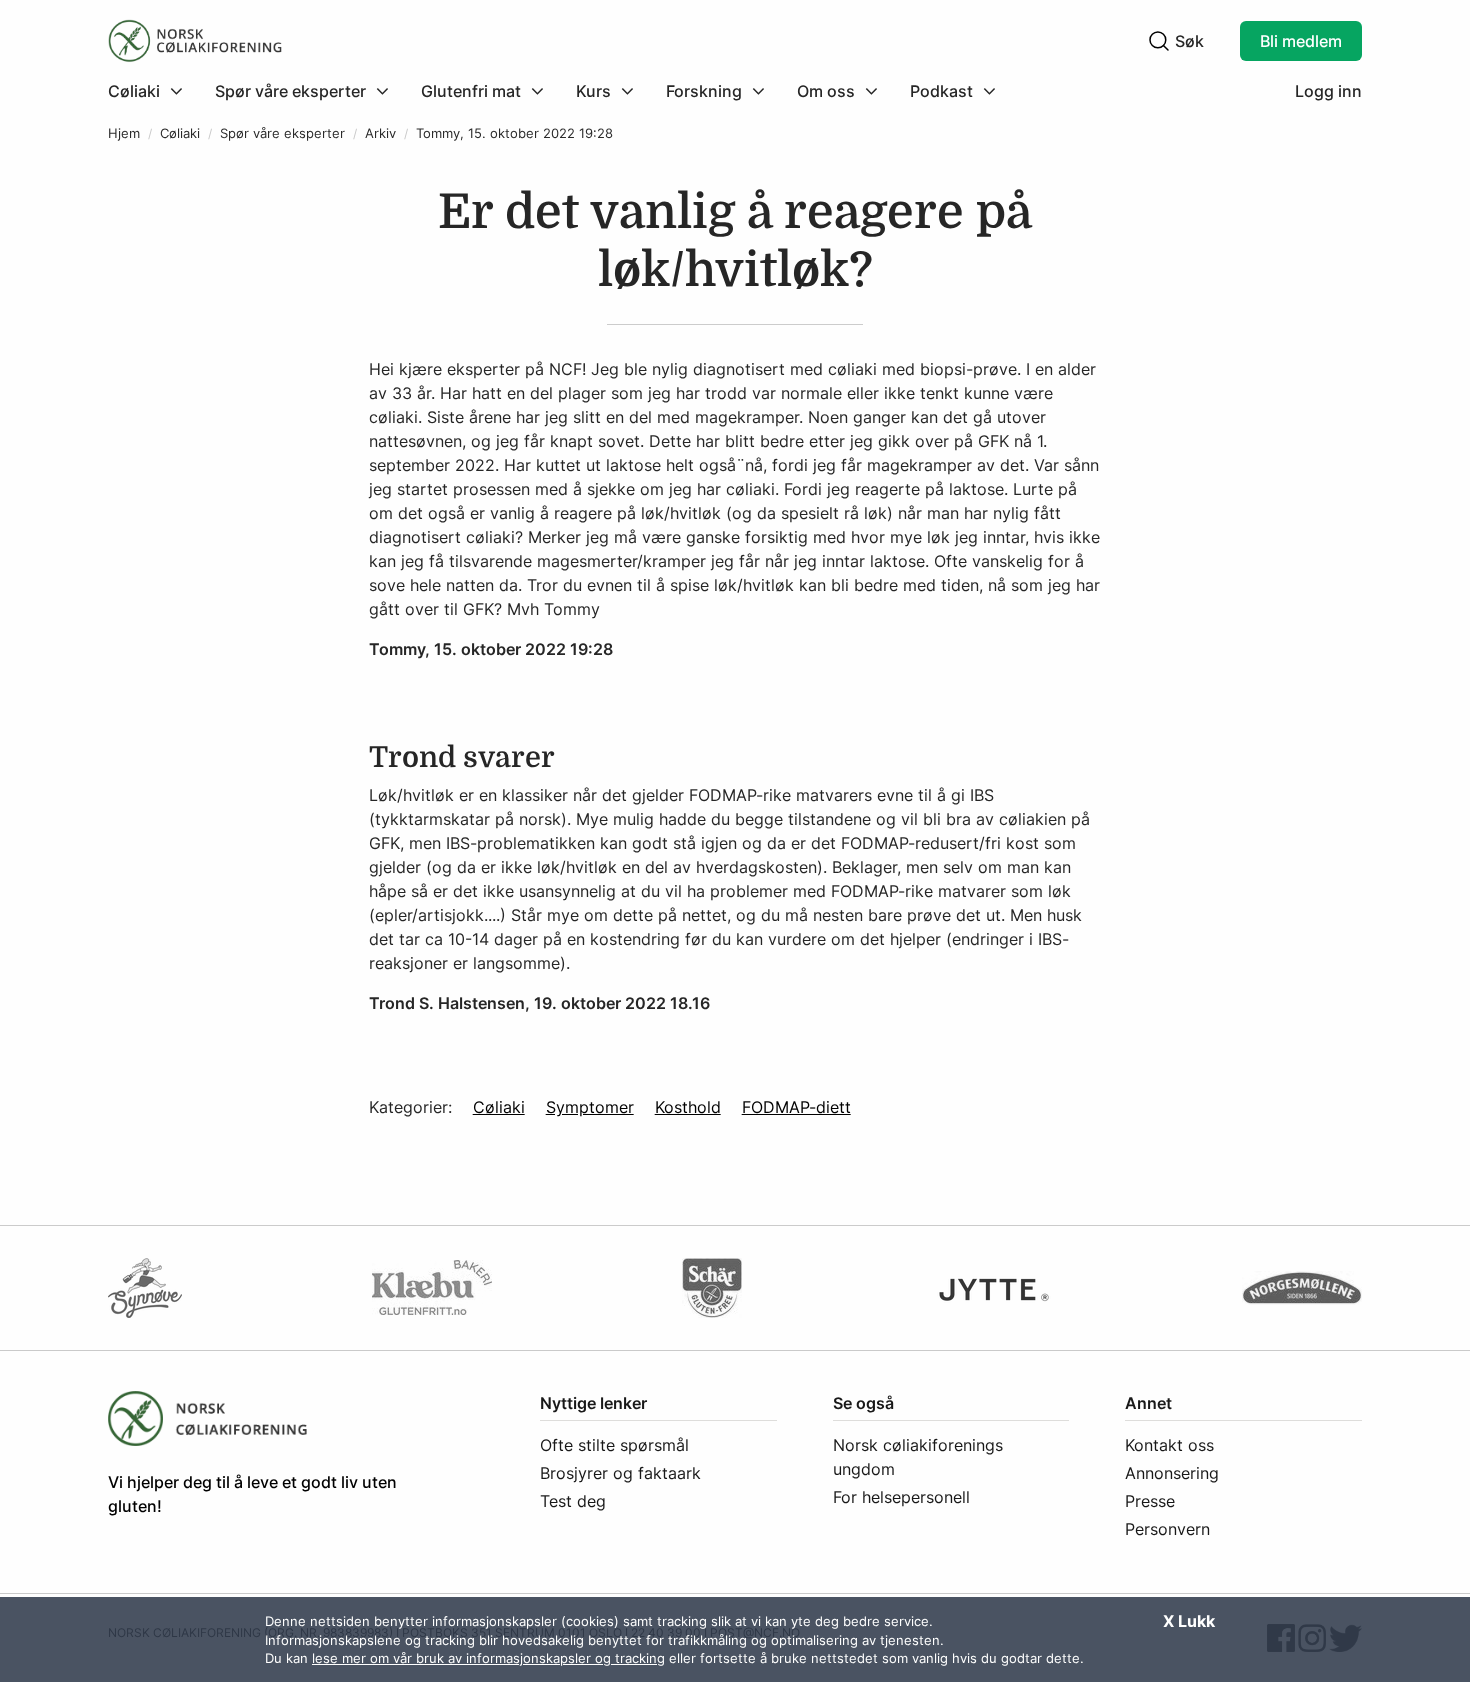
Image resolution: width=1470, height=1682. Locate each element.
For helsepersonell (901, 1497)
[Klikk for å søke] (1159, 41)
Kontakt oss (1169, 1445)
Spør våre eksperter (282, 133)
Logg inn (1328, 91)
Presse (1150, 1501)
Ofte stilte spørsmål (614, 1445)
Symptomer (590, 1107)
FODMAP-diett (796, 1107)
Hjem (124, 133)
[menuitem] (153, 91)
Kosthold (688, 1107)
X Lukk (1189, 1621)
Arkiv (380, 133)
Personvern (1167, 1529)
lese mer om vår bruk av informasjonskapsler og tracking (488, 1658)
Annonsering (1172, 1473)
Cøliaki (180, 133)
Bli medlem (1301, 41)
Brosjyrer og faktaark (620, 1473)
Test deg (573, 1501)
